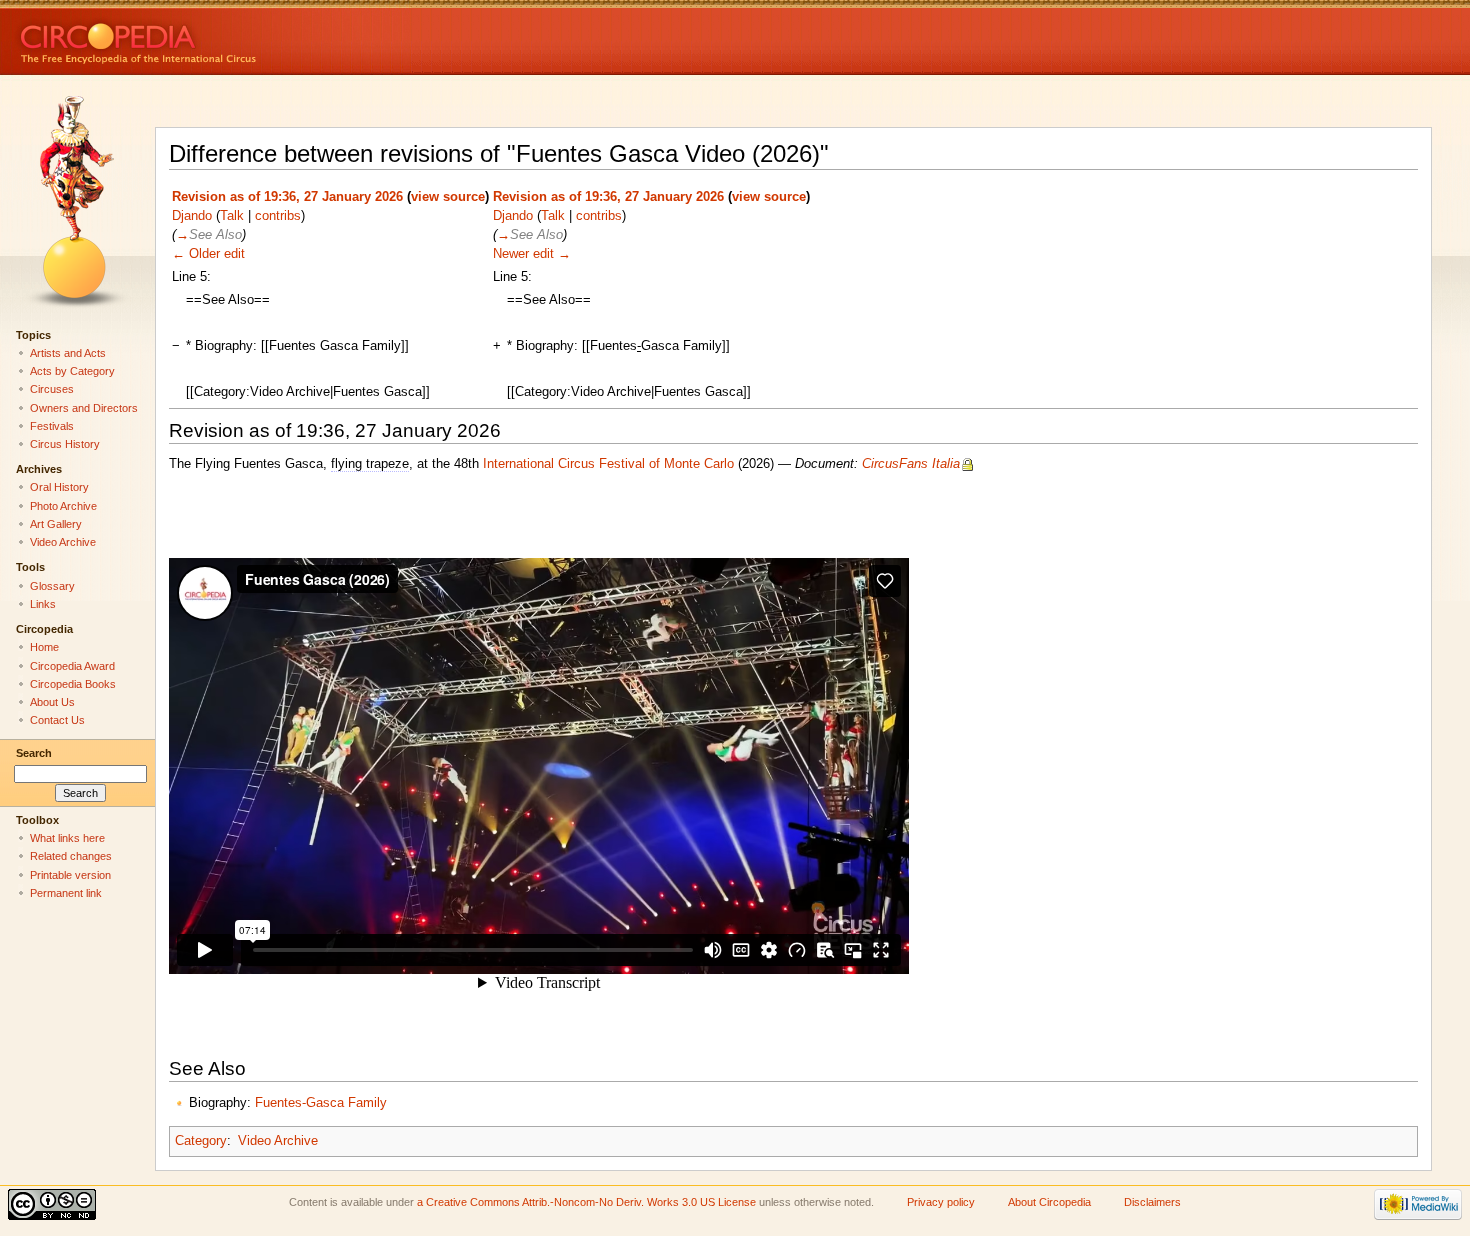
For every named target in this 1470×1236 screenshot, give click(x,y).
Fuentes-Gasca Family (321, 1103)
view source (448, 197)
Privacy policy (941, 1202)
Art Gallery (56, 524)
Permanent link (66, 893)
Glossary (52, 586)
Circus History (65, 444)
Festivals (52, 426)
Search (34, 753)
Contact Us (57, 720)
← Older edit (208, 254)
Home (44, 647)
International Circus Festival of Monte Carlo (608, 464)
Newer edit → (532, 254)
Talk (232, 216)
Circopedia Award (72, 666)
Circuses (52, 389)
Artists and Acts (68, 353)
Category (201, 1141)
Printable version (70, 875)
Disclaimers (1152, 1202)
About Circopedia (1049, 1202)
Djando (192, 216)
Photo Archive (63, 506)
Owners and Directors (84, 408)
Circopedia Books (73, 684)
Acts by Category (72, 371)
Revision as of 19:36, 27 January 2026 (287, 197)
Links (43, 604)
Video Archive (278, 1141)
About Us (52, 702)
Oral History (59, 487)
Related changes (71, 856)
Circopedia (205, 37)
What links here (67, 838)
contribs (278, 216)
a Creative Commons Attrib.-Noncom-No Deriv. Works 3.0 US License (586, 1202)
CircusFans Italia (911, 464)
